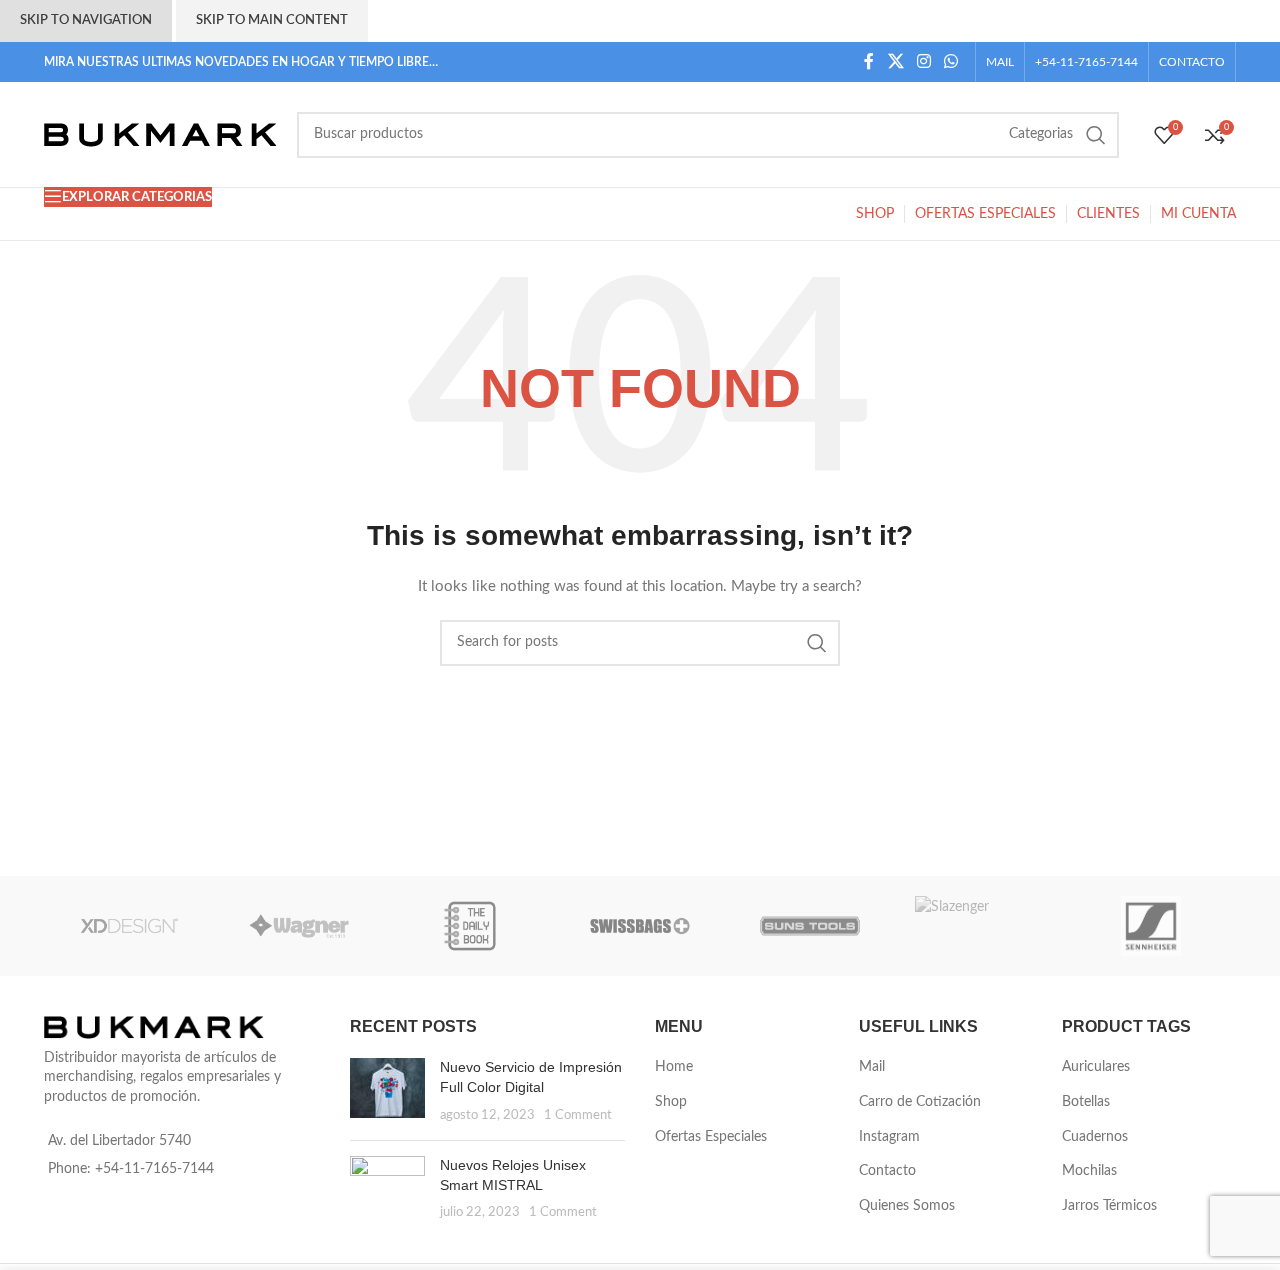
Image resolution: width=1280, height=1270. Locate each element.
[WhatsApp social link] (951, 61)
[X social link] (895, 61)
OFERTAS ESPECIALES (985, 214)
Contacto (887, 1171)
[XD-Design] (129, 926)
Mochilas (1089, 1171)
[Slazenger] (980, 926)
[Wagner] (299, 926)
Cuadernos (1095, 1137)
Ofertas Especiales (711, 1137)
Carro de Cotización (920, 1102)
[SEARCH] (1096, 135)
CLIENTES (1108, 214)
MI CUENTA (1198, 214)
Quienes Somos (907, 1206)
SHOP (875, 214)
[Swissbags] (640, 926)
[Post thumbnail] (387, 1091)
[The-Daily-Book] (470, 926)
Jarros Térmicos (1109, 1206)
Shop (671, 1102)
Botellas (1086, 1102)
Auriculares (1096, 1067)
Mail (872, 1067)
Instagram (889, 1137)
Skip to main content (272, 20)
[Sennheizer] (1151, 926)
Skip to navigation (86, 20)
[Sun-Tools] (810, 926)
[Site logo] (160, 134)
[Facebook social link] (869, 61)
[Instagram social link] (923, 61)
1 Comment (578, 1115)
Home (674, 1067)
